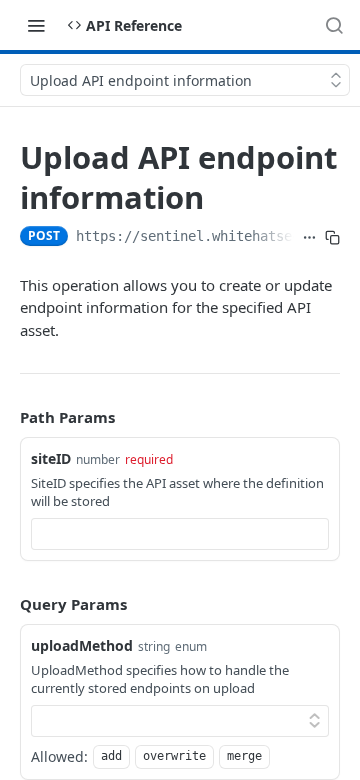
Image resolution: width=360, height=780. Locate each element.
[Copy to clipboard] (332, 238)
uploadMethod (82, 645)
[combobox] (180, 534)
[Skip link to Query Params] (6, 604)
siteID (51, 458)
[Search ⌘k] (334, 25)
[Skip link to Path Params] (6, 417)
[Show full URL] (309, 238)
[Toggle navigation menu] (36, 25)
